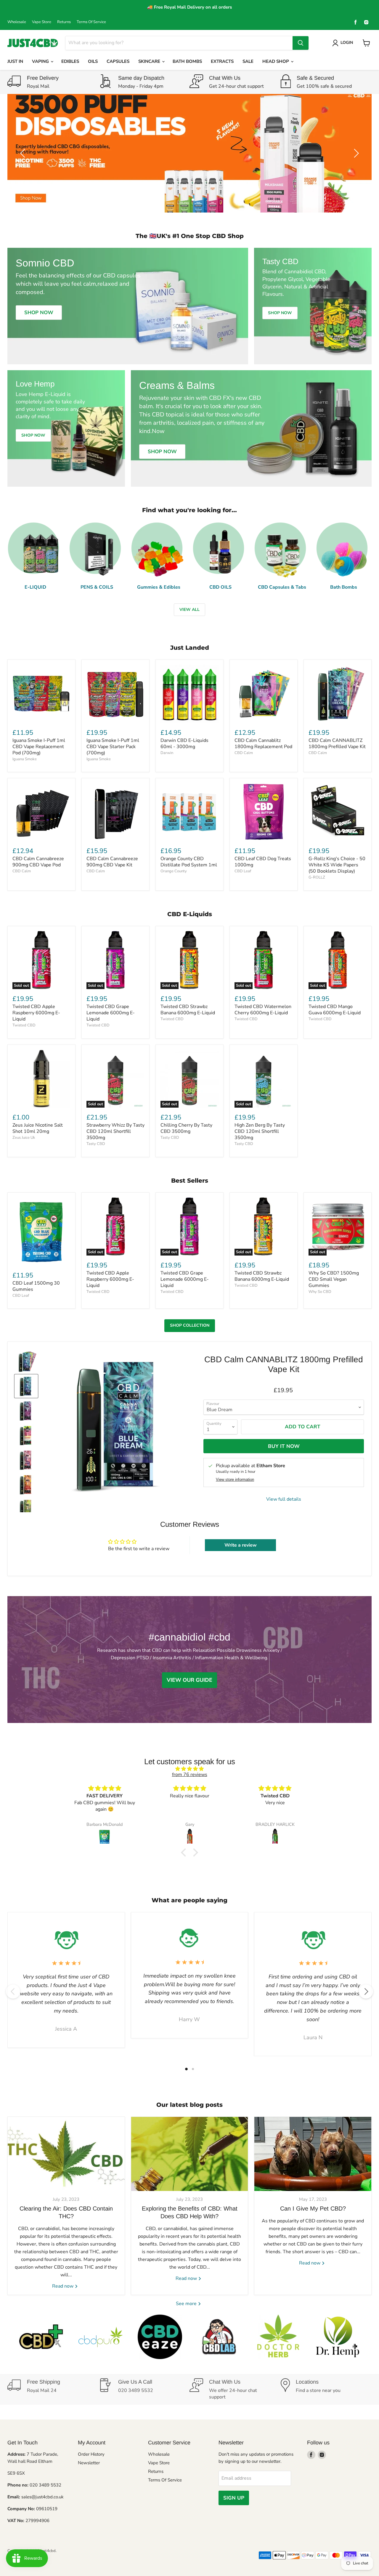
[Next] (366, 1992)
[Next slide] (355, 153)
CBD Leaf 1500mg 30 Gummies (36, 1286)
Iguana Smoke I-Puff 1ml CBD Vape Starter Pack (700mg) (113, 747)
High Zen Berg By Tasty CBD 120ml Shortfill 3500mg (260, 1131)
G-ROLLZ (317, 877)
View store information (235, 1480)
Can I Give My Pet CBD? (313, 2208)
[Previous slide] (24, 153)
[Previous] (13, 1992)
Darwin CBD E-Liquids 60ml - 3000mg (184, 744)
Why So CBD (320, 1292)
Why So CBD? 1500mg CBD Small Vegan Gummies (334, 1279)
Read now (63, 2286)
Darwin (167, 753)
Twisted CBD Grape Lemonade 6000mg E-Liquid (111, 1013)
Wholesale (17, 22)
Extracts (222, 61)
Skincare (150, 61)
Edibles (70, 61)
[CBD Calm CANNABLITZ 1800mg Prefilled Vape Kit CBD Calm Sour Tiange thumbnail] (26, 1485)
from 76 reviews (190, 1775)
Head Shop (276, 61)
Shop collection (190, 1325)
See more (187, 2304)
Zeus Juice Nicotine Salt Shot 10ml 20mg (38, 1128)
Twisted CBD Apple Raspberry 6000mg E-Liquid (36, 1013)
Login (347, 43)
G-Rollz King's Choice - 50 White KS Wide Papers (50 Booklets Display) (337, 865)
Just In (15, 61)
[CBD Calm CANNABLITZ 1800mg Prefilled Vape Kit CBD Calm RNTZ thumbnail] (26, 1460)
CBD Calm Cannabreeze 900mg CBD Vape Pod (38, 862)
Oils (93, 61)
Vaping (41, 61)
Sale (248, 61)
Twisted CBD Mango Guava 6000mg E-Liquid (335, 1010)
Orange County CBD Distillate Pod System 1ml (189, 862)
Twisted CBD (24, 1025)
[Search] (301, 43)
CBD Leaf (243, 871)
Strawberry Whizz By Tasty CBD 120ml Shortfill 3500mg (115, 1131)
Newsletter (89, 2463)
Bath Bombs (187, 61)
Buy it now (284, 1446)
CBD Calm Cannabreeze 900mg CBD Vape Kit (112, 862)
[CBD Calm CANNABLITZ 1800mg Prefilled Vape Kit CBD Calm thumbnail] (26, 1362)
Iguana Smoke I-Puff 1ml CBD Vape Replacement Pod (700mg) (39, 747)
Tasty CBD (96, 1144)
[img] (189, 1769)
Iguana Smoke (25, 759)
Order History (91, 2454)
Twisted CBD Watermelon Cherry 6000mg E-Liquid (263, 1010)
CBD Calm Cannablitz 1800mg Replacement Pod (263, 744)
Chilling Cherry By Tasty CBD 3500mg (186, 1128)
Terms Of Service (91, 22)
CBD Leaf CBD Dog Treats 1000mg (263, 862)
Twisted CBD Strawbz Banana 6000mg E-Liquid (188, 1010)
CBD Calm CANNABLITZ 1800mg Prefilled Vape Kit (337, 744)
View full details (284, 1499)
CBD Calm (244, 753)
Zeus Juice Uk (24, 1138)
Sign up (234, 2498)
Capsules (118, 61)
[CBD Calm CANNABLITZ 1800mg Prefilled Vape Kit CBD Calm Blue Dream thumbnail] (26, 1386)
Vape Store (42, 22)
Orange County (174, 871)
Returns (64, 22)
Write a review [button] (241, 1545)
